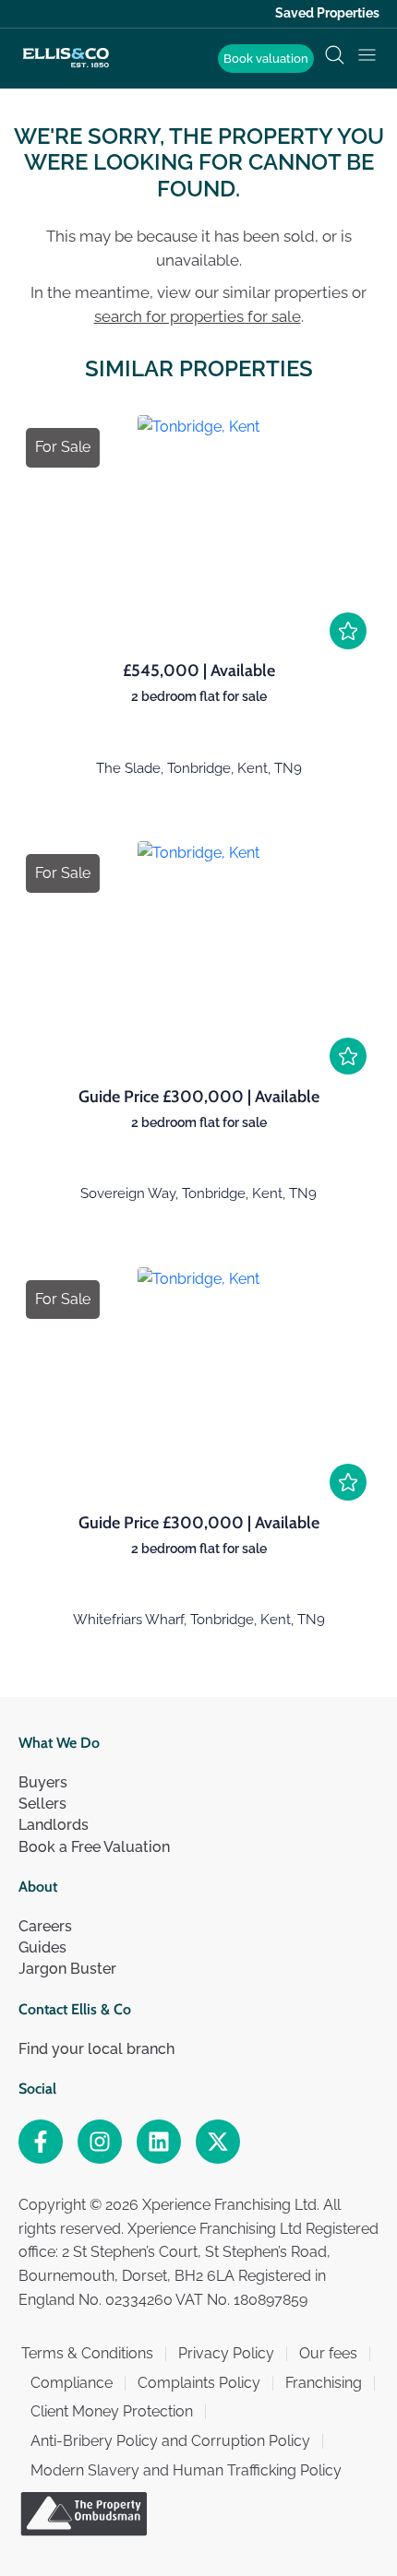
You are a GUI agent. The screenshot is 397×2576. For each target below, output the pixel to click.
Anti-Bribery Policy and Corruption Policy (170, 2441)
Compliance (72, 2383)
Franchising (324, 2383)
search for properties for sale (198, 316)
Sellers (42, 1804)
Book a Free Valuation (94, 1847)
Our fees (328, 2353)
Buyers (43, 1782)
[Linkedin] (159, 2142)
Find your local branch (96, 2049)
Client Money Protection (112, 2411)
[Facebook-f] (41, 2142)
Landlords (54, 1825)
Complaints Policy (199, 2383)
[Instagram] (100, 2142)
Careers (45, 1926)
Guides (42, 1947)
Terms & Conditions (87, 2353)
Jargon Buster (67, 1969)
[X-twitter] (218, 2142)
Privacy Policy (226, 2353)
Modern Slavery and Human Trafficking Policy (186, 2470)
